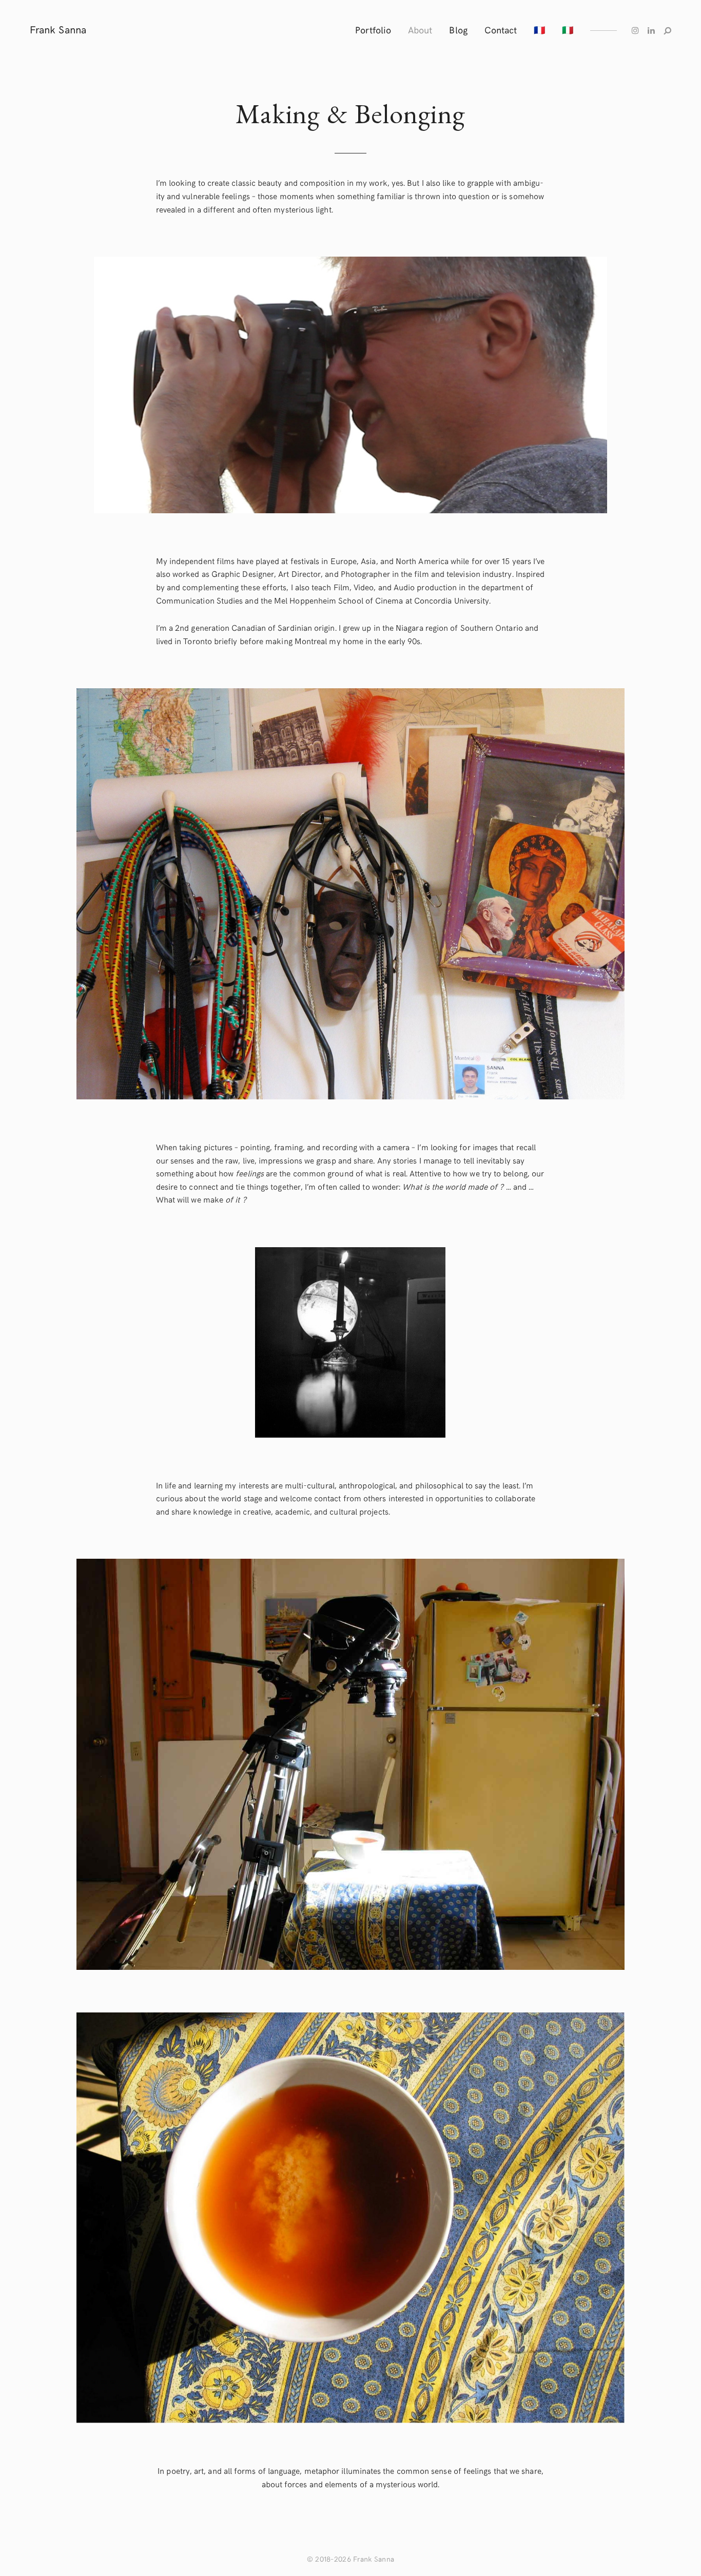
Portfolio (373, 30)
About (420, 30)
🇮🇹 (568, 30)
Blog (458, 30)
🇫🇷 (539, 30)
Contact (501, 30)
